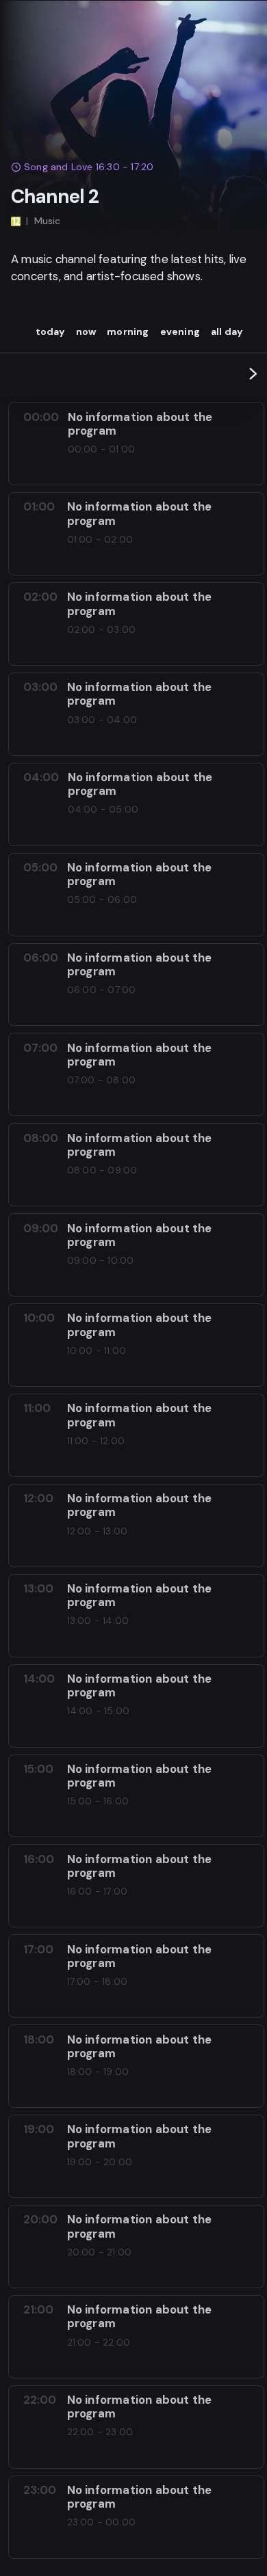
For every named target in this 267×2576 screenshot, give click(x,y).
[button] (253, 374)
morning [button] (128, 331)
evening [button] (180, 331)
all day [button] (227, 331)
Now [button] (86, 331)
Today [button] (50, 331)
